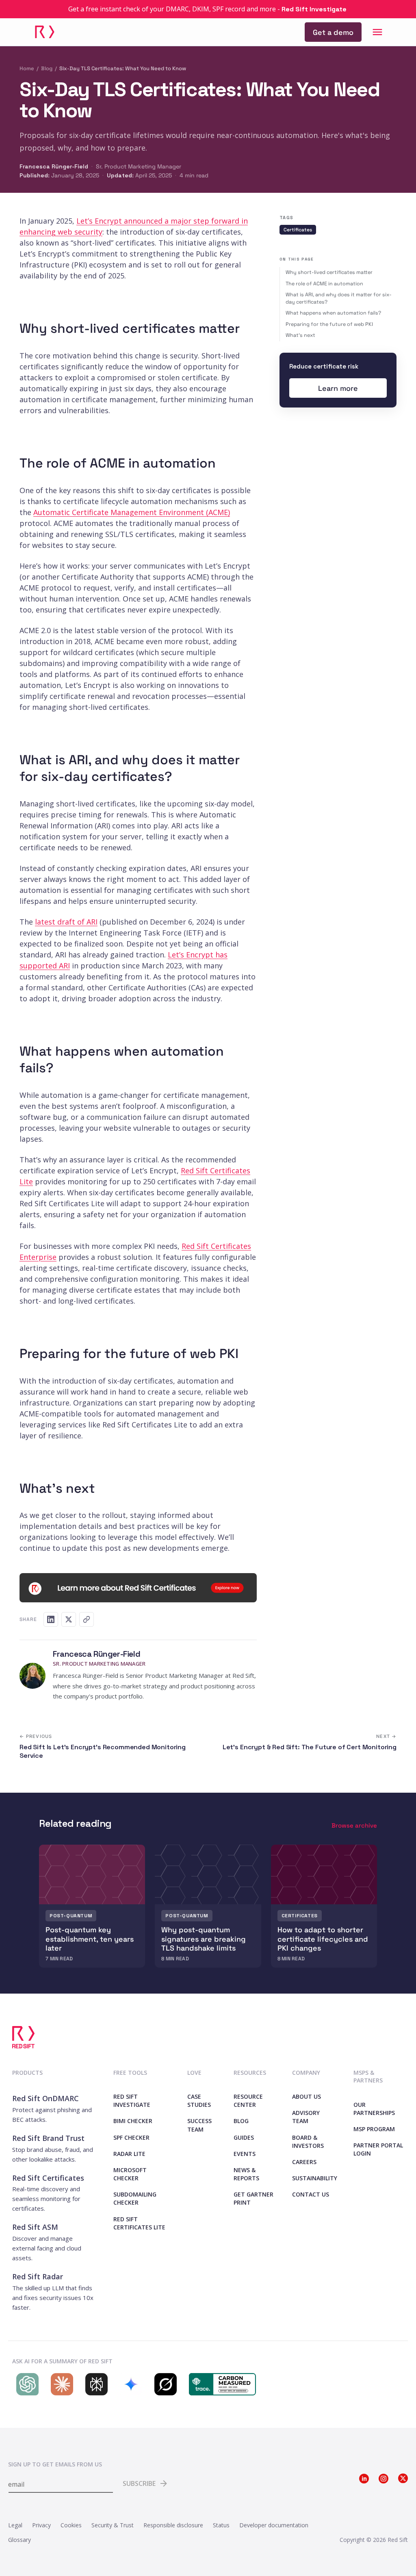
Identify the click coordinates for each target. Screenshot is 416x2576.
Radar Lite (129, 2154)
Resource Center (248, 2101)
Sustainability (315, 2178)
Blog (47, 68)
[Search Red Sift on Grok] (164, 2384)
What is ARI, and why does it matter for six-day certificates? (339, 298)
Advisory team (306, 2117)
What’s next (300, 335)
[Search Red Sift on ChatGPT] (25, 2384)
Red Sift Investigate (132, 2101)
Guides (244, 2137)
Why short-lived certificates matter (329, 272)
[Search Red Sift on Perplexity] (94, 2384)
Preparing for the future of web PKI (329, 324)
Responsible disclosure (173, 2525)
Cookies (71, 2525)
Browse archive (354, 1825)
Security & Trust (113, 2525)
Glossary (19, 2540)
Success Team (199, 2125)
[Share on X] (69, 1619)
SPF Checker (131, 2137)
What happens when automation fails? (333, 313)
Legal (15, 2525)
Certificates (298, 230)
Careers (304, 2162)
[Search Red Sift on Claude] (60, 2384)
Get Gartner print (253, 2198)
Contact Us (311, 2194)
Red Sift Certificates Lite (139, 2223)
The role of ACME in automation (324, 284)
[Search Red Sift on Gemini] (129, 2384)
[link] (333, 32)
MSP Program (374, 2129)
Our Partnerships (374, 2109)
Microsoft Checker (130, 2174)
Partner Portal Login (378, 2149)
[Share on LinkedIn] (51, 1619)
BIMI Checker (133, 2121)
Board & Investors (308, 2142)
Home (27, 68)
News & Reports (246, 2174)
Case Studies (199, 2101)
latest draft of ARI (66, 922)
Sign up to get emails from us (55, 2464)
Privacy (41, 2525)
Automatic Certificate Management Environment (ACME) (132, 512)
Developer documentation (274, 2525)
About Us (307, 2096)
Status (221, 2525)
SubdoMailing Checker (135, 2198)
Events (245, 2154)
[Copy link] (87, 1619)
